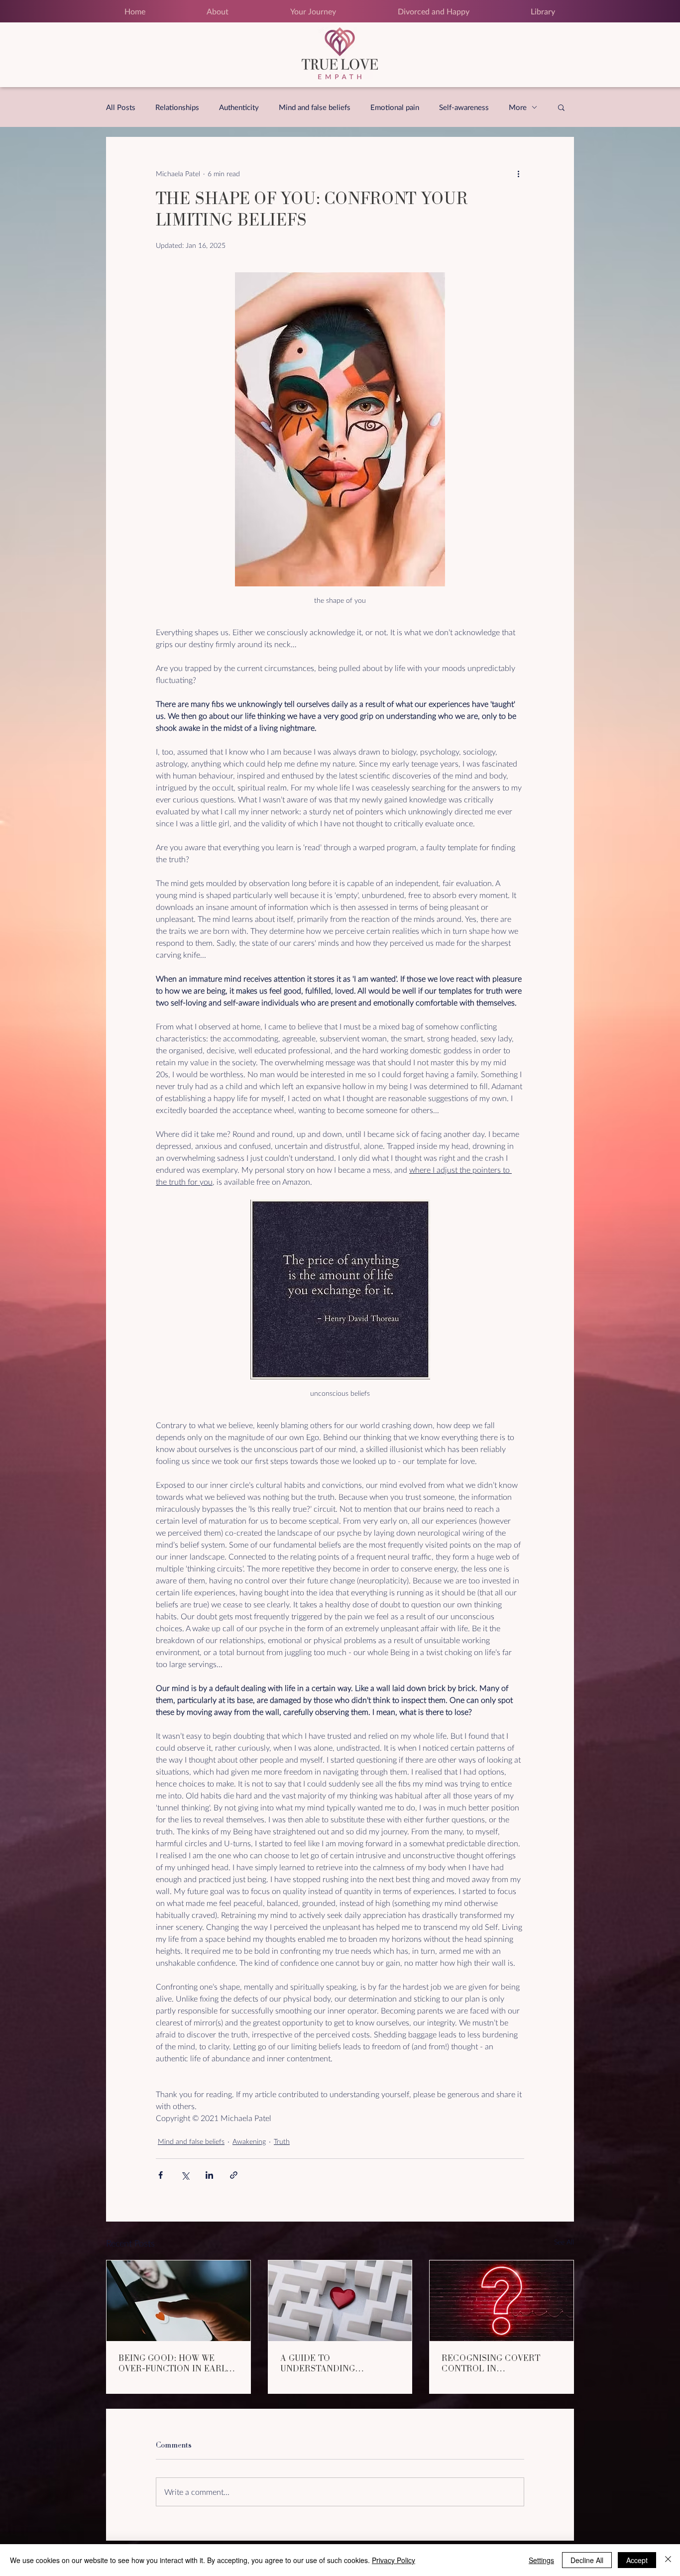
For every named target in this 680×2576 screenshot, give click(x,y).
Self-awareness (464, 107)
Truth (282, 2141)
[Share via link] (234, 2175)
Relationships (177, 107)
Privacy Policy (394, 2560)
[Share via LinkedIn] (209, 2175)
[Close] (668, 2560)
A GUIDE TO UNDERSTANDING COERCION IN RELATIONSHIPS (318, 2363)
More (518, 107)
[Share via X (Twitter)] (185, 2175)
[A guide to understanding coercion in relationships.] (340, 2301)
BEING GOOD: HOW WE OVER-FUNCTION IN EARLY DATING (175, 2363)
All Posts (121, 107)
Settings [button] (541, 2560)
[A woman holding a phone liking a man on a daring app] (178, 2301)
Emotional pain (395, 107)
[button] (561, 107)
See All (564, 2242)
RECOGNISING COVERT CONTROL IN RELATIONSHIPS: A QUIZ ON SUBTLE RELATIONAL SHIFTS (501, 2363)
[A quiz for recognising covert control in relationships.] (502, 2301)
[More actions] (518, 173)
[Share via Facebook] (161, 2175)
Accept (637, 2560)
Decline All (587, 2560)
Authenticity (239, 107)
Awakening (249, 2141)
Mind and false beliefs (315, 107)
